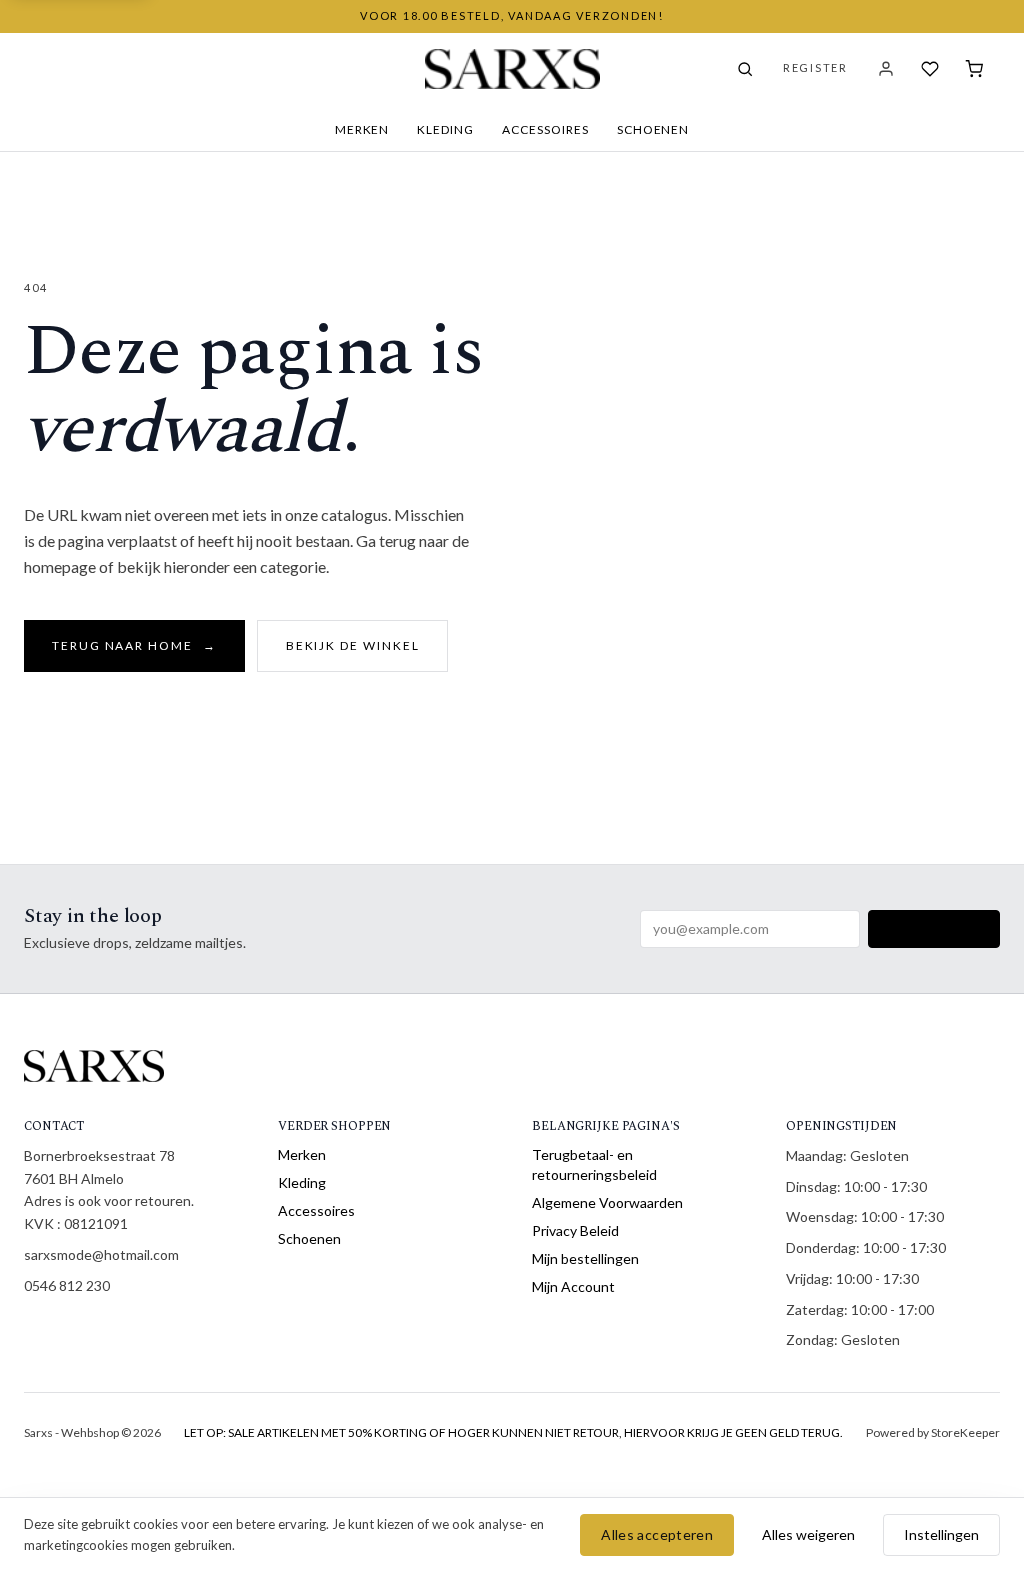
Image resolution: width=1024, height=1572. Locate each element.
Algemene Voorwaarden (607, 1202)
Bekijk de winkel (353, 645)
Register (815, 67)
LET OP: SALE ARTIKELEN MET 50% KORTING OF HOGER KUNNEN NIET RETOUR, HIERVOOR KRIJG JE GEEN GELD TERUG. (513, 1432)
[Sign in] (886, 69)
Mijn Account (573, 1286)
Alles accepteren (657, 1534)
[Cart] (974, 69)
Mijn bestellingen (585, 1258)
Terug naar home (134, 645)
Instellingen (941, 1534)
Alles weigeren (808, 1534)
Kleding (445, 129)
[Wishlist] (930, 69)
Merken (362, 129)
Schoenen (653, 129)
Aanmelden (934, 928)
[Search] (745, 69)
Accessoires (545, 129)
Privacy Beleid (575, 1230)
